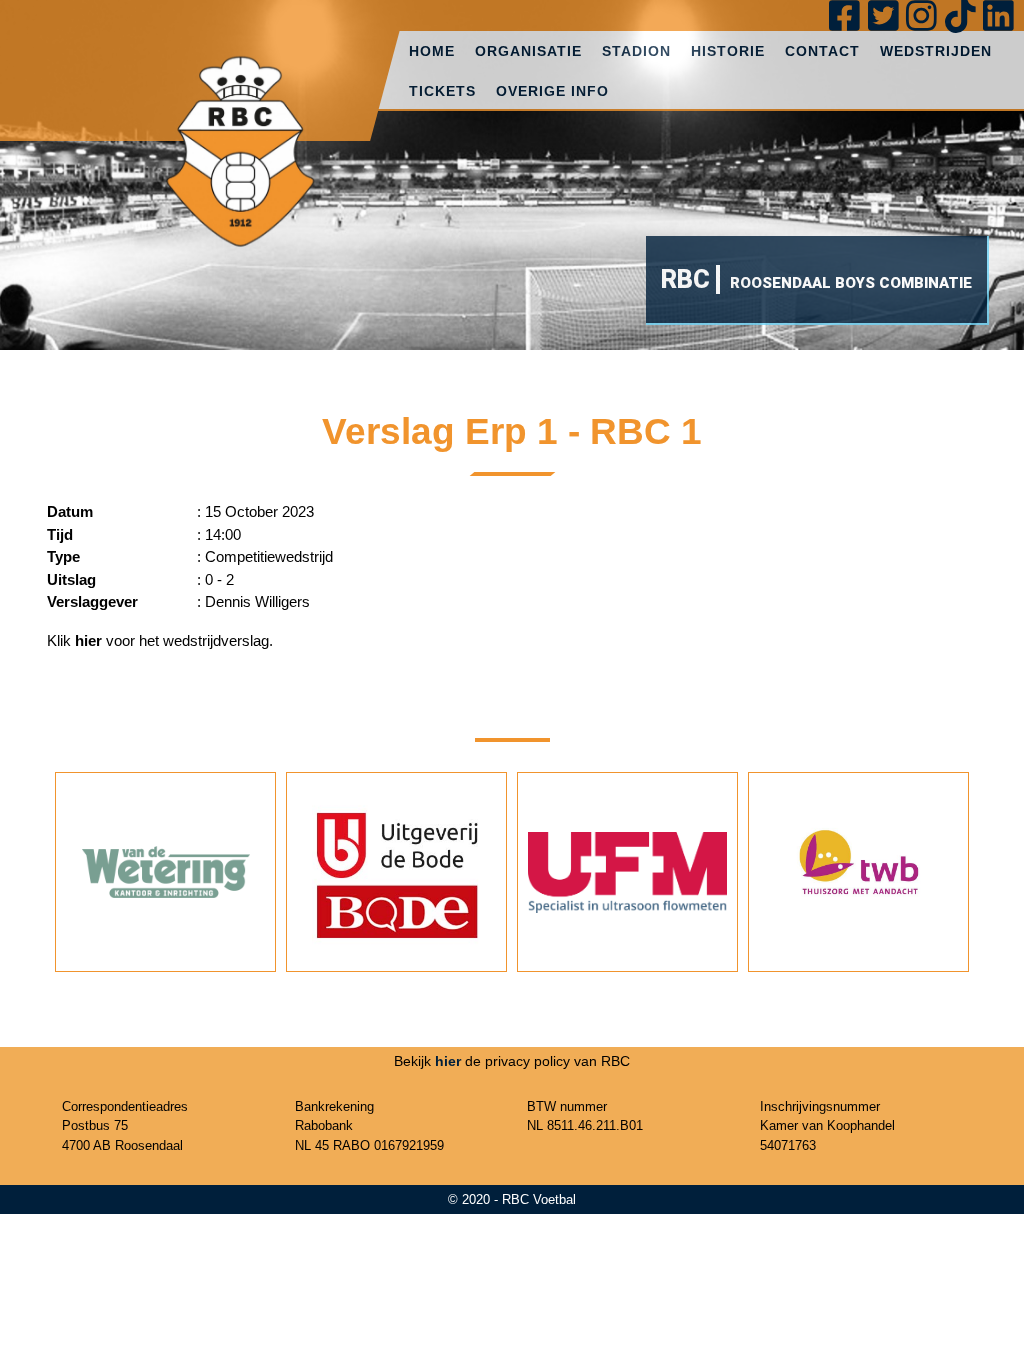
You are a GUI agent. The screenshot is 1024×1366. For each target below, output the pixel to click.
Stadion (636, 51)
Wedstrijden (936, 51)
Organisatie (528, 51)
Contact (822, 51)
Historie (728, 51)
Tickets (442, 91)
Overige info (552, 91)
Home (432, 51)
